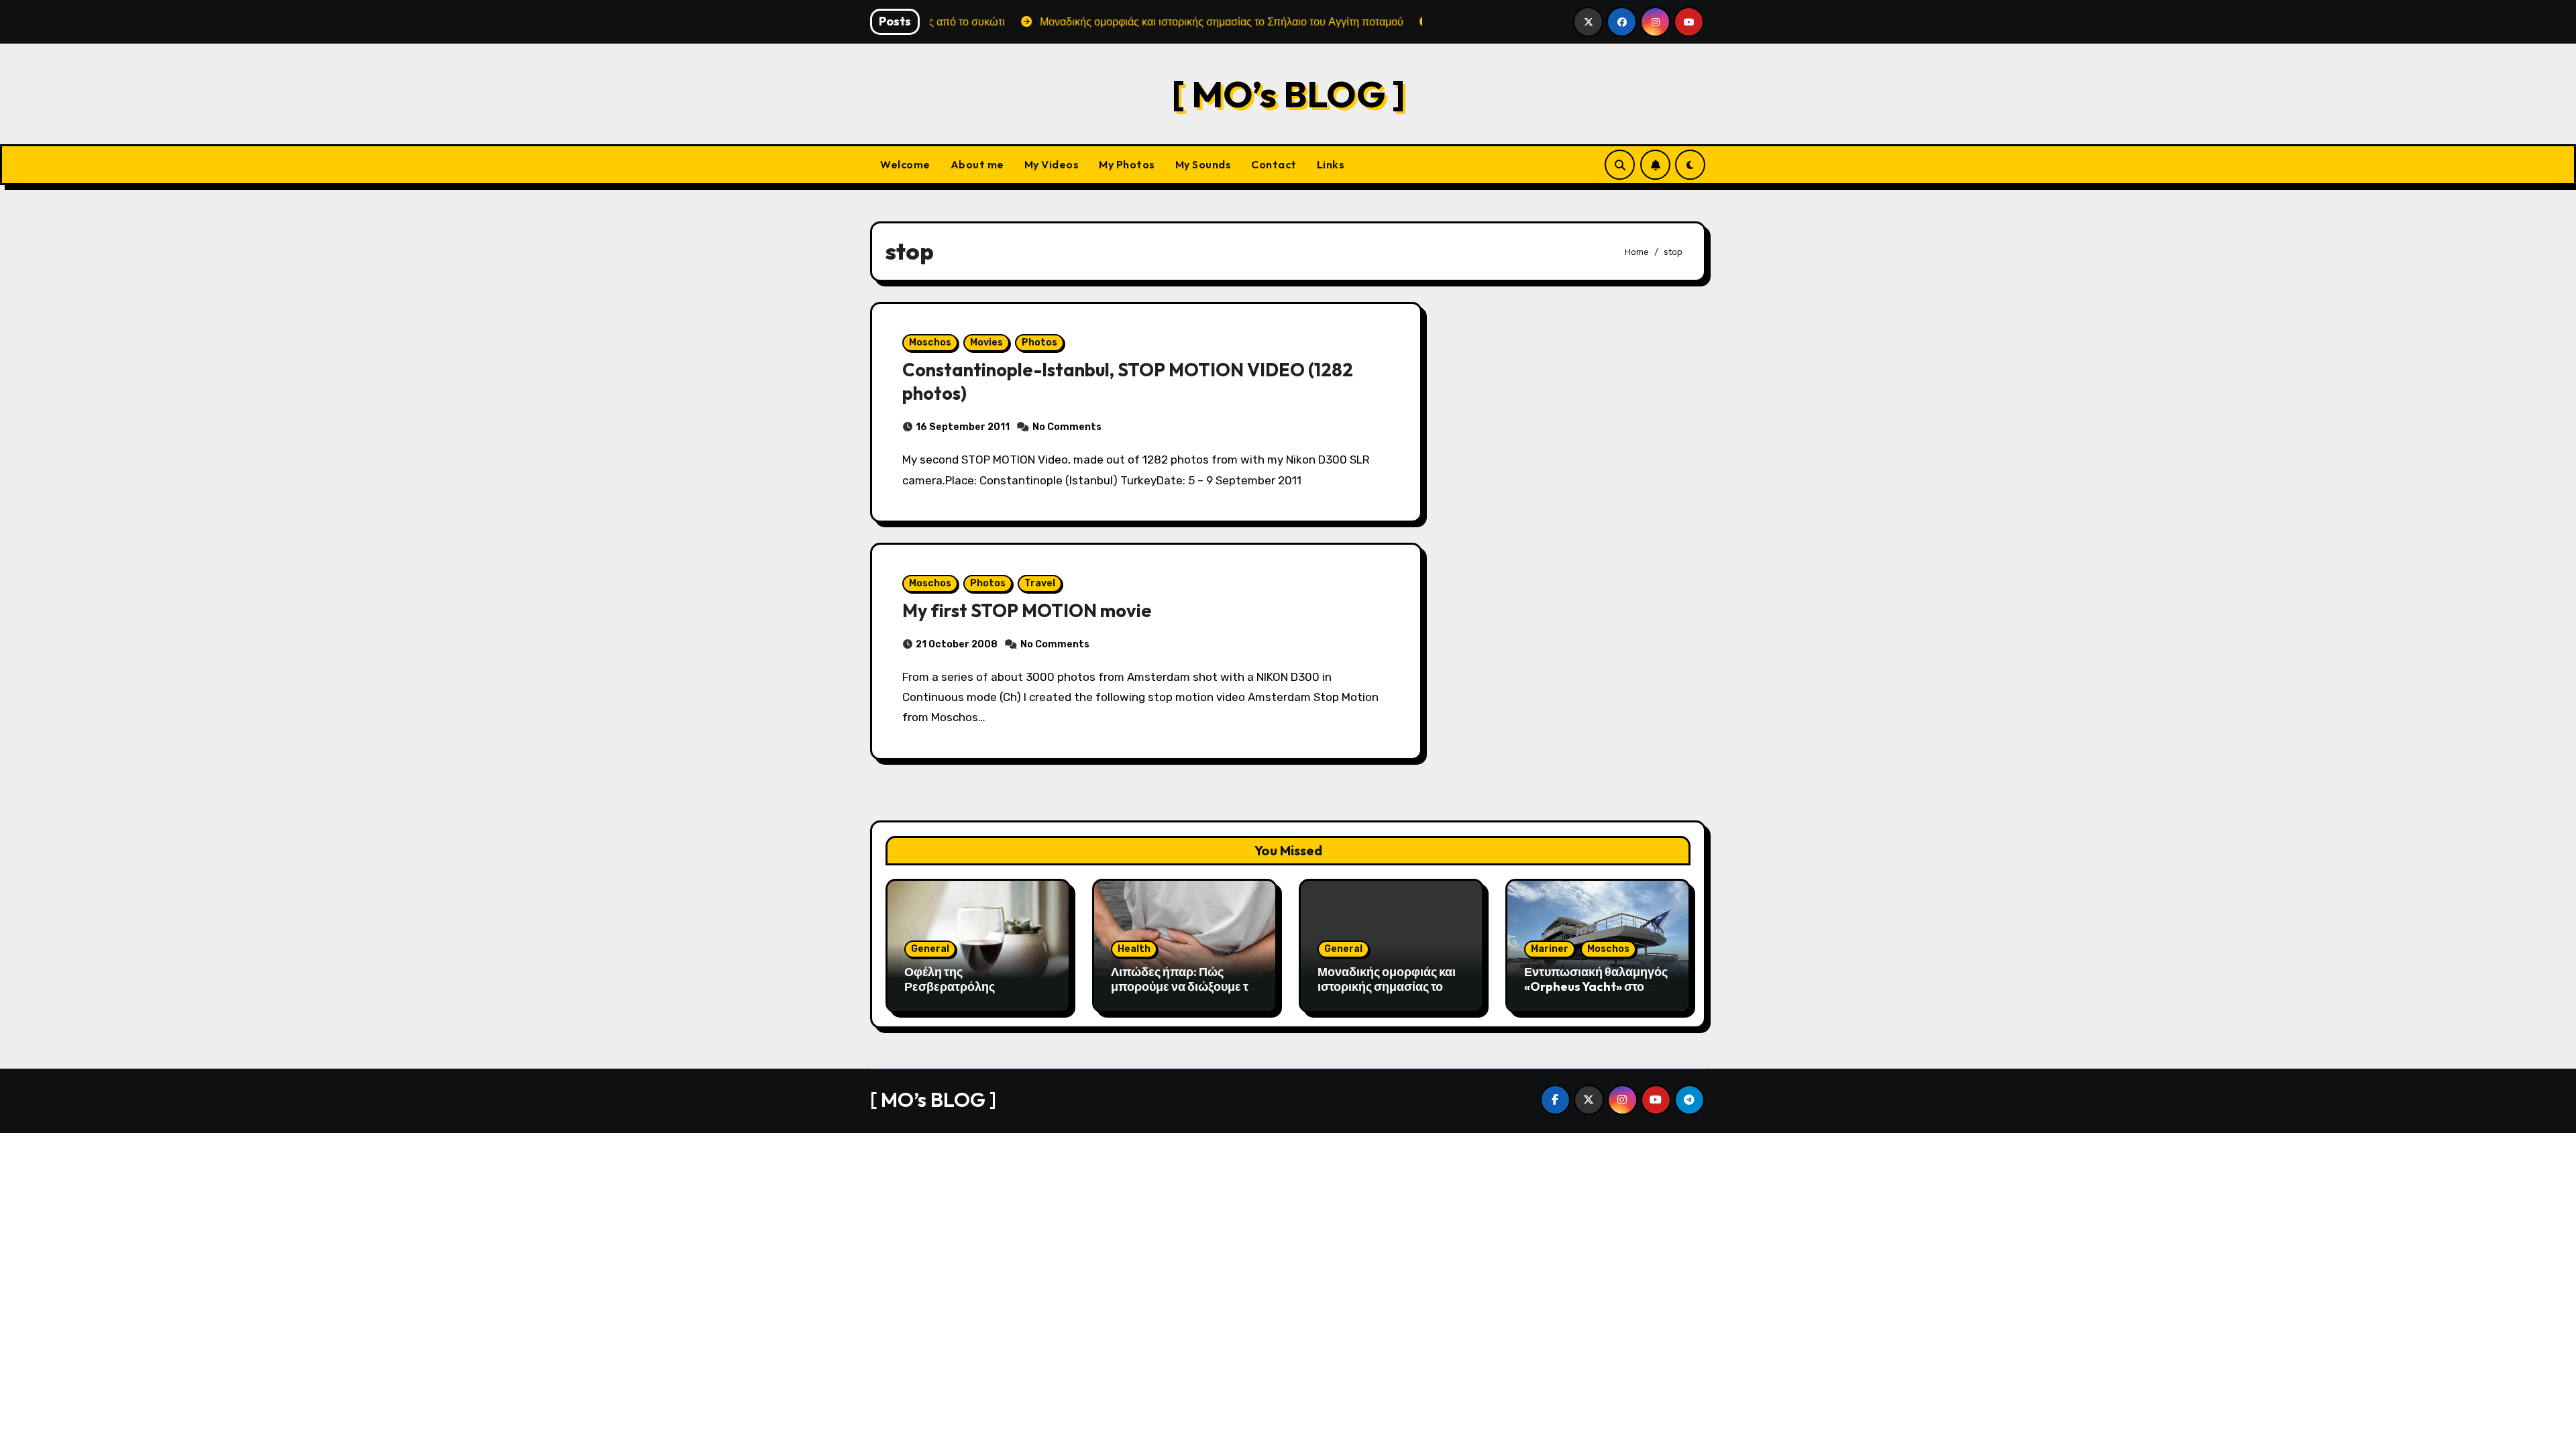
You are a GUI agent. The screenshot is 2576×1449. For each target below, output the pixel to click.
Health (1134, 949)
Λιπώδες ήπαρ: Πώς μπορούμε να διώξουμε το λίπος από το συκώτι (1183, 986)
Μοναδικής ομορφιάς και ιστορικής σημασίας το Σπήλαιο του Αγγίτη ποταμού (1387, 994)
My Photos (1127, 164)
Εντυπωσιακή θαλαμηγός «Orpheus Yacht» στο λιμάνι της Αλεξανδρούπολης (1596, 994)
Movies (986, 342)
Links (1331, 164)
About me (977, 164)
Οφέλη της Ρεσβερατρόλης (950, 979)
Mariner (1550, 949)
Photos (1039, 342)
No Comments (1067, 427)
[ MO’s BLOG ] (1288, 94)
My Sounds (1203, 164)
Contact (1274, 164)
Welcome (905, 164)
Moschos (930, 342)
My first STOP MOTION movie (1027, 610)
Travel (1040, 583)
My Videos (1052, 164)
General (930, 949)
